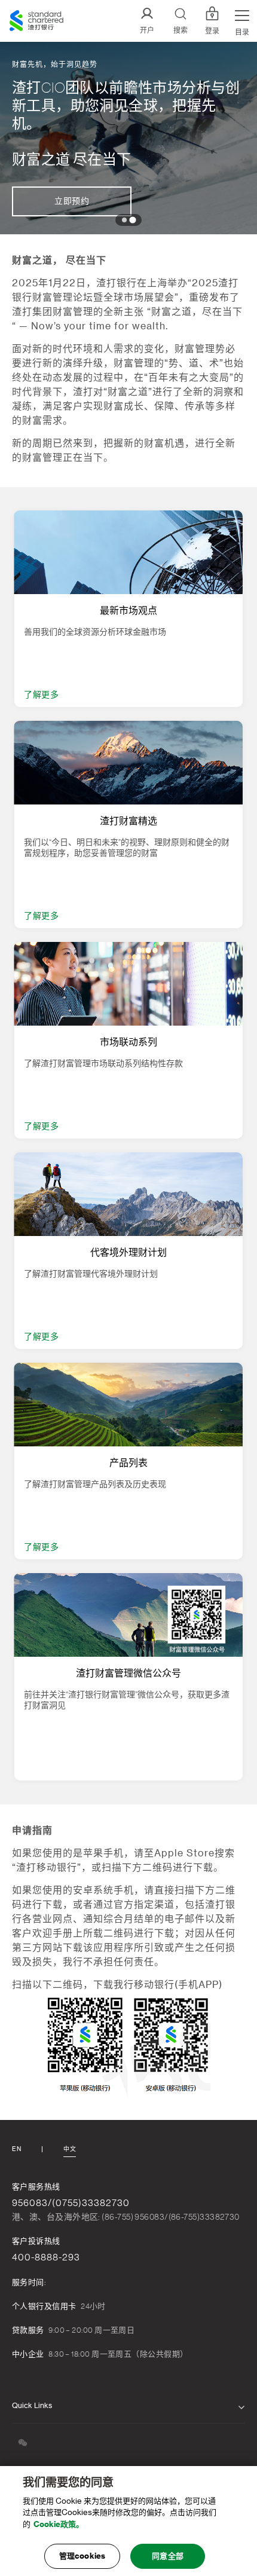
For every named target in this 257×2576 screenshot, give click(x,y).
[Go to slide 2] (132, 220)
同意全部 (168, 2556)
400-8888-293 (46, 2257)
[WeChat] (23, 2442)
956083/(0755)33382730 (71, 2203)
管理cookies (82, 2556)
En (16, 2149)
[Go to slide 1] (124, 220)
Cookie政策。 (59, 2524)
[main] (128, 2521)
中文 (70, 2149)
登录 (212, 31)
